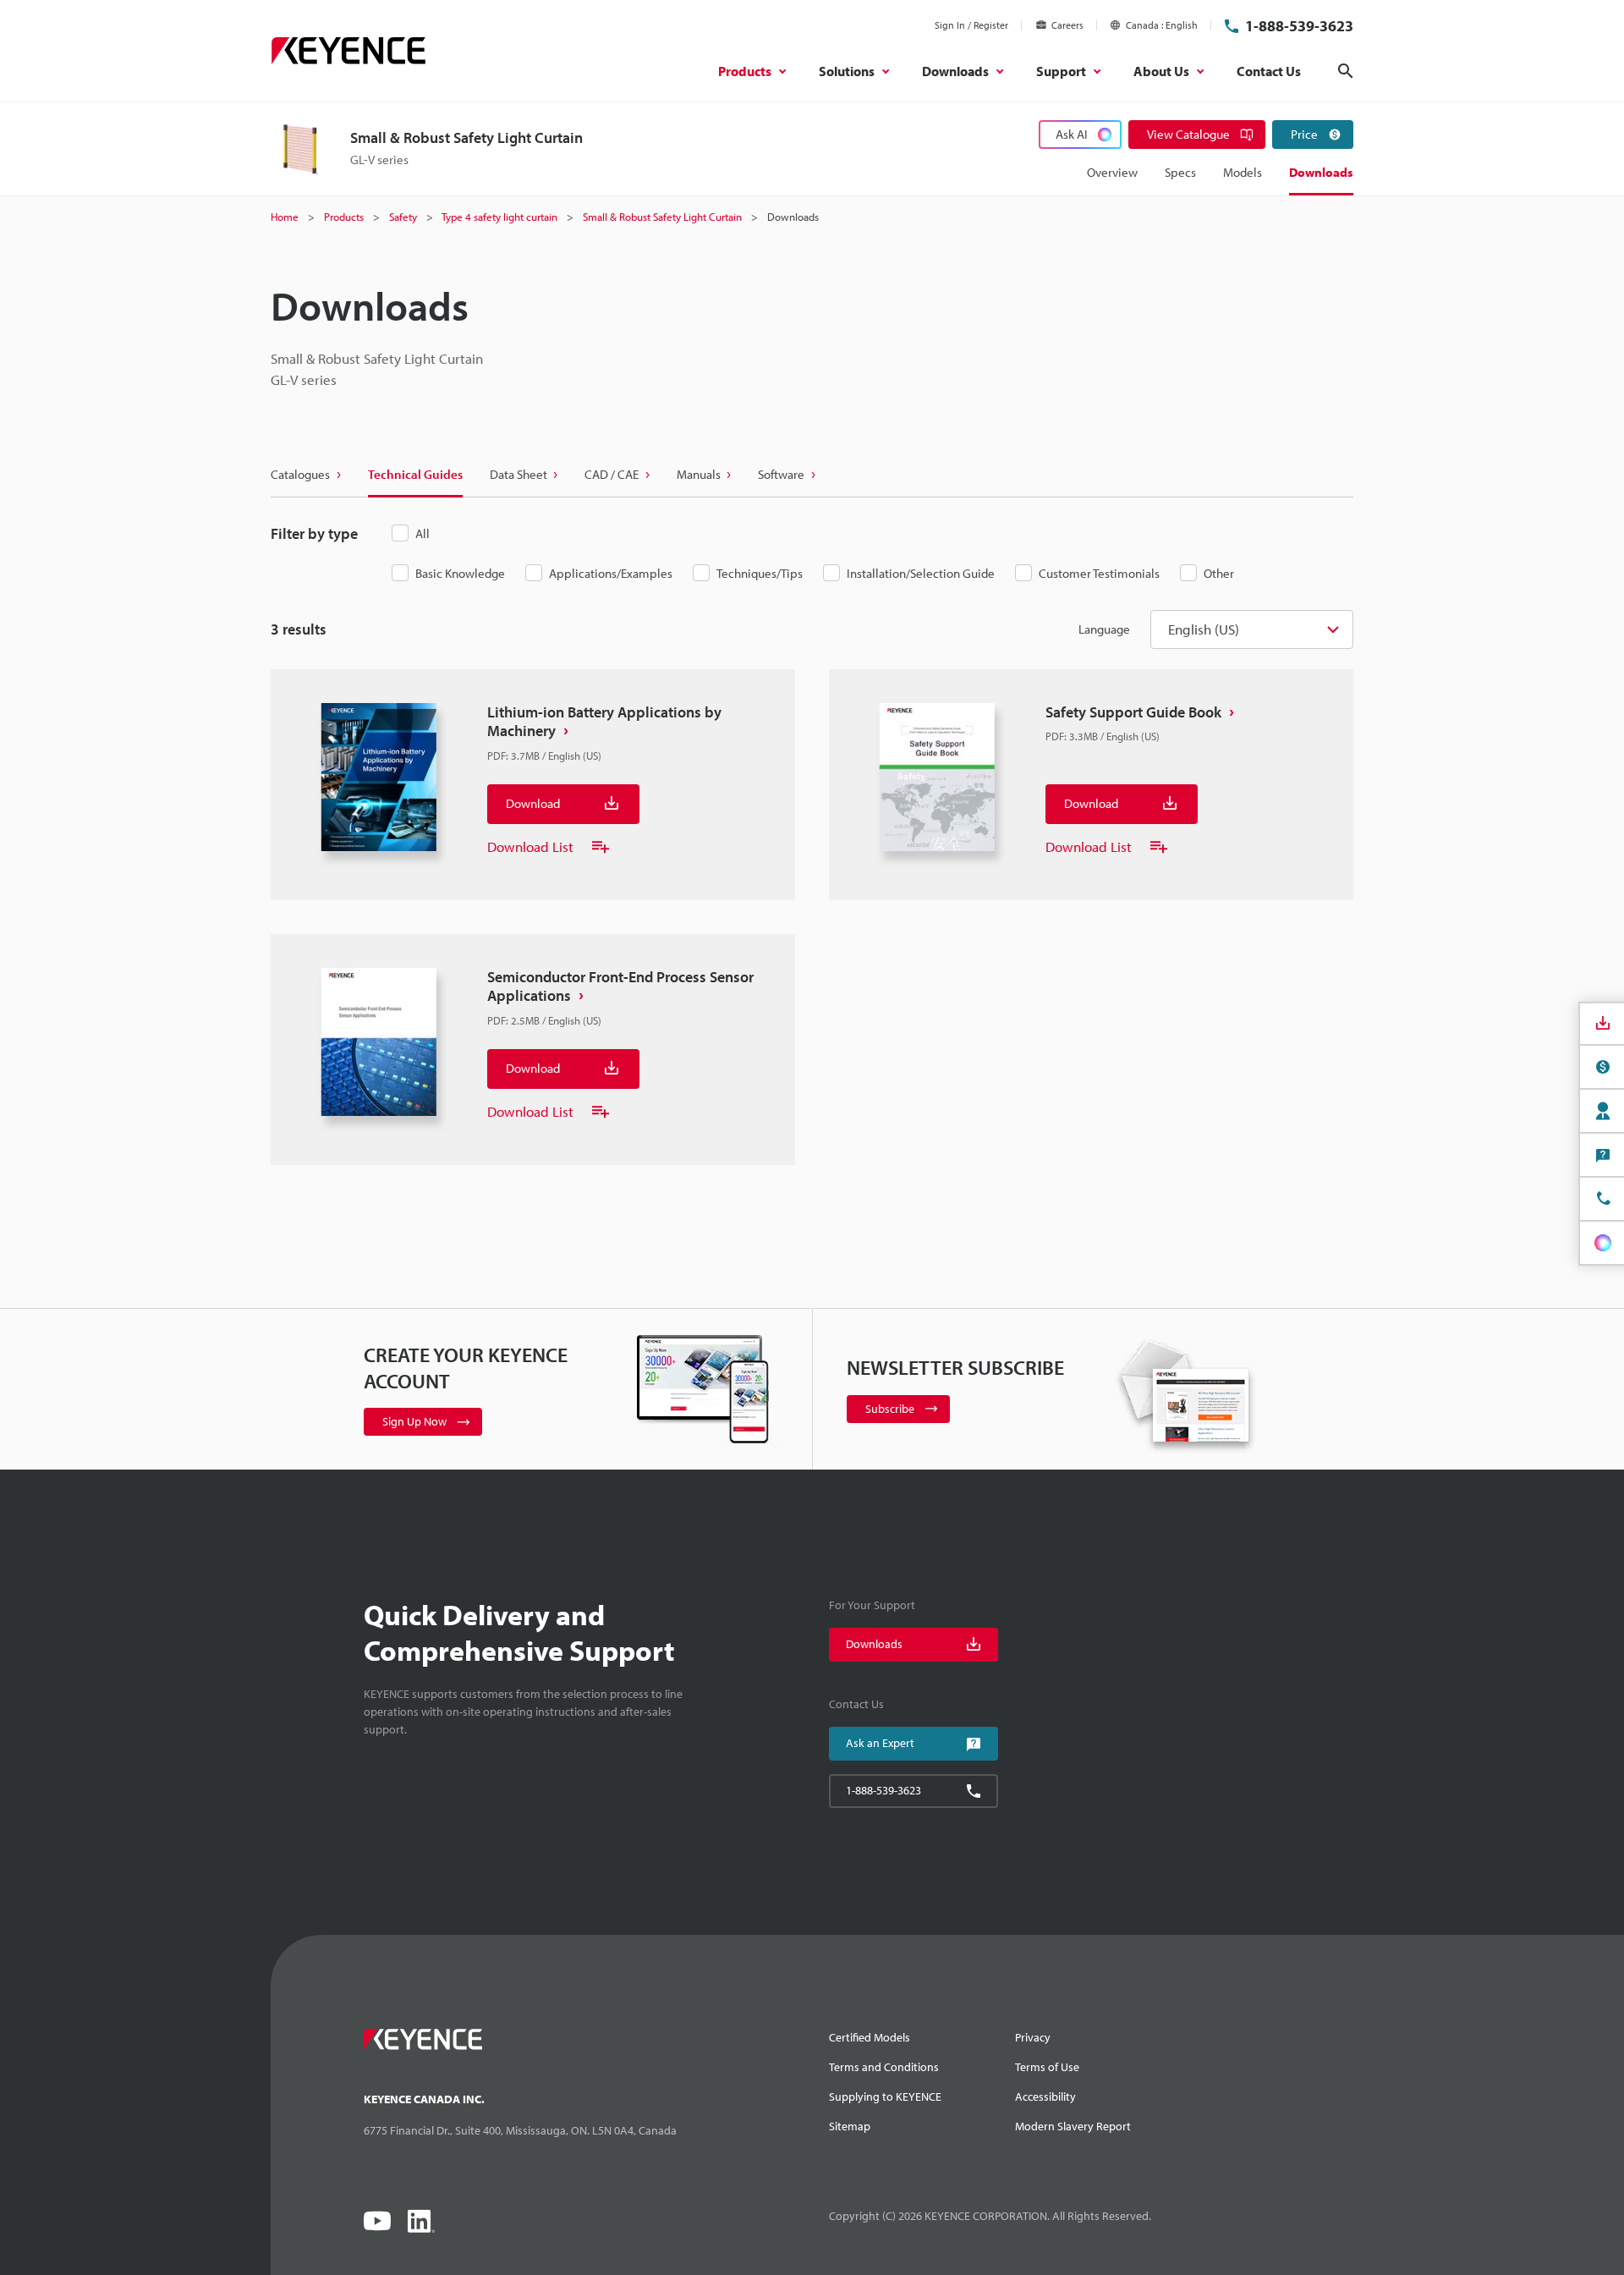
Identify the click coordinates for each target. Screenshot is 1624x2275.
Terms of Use (1047, 2067)
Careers (1067, 25)
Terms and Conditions (884, 2067)
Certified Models (870, 2037)
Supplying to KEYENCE (885, 2096)
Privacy (1033, 2037)
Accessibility (1045, 2096)
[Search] (1346, 71)
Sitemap (850, 2126)
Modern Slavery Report (1073, 2126)
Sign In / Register (971, 25)
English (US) (1204, 629)
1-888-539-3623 (1299, 26)
